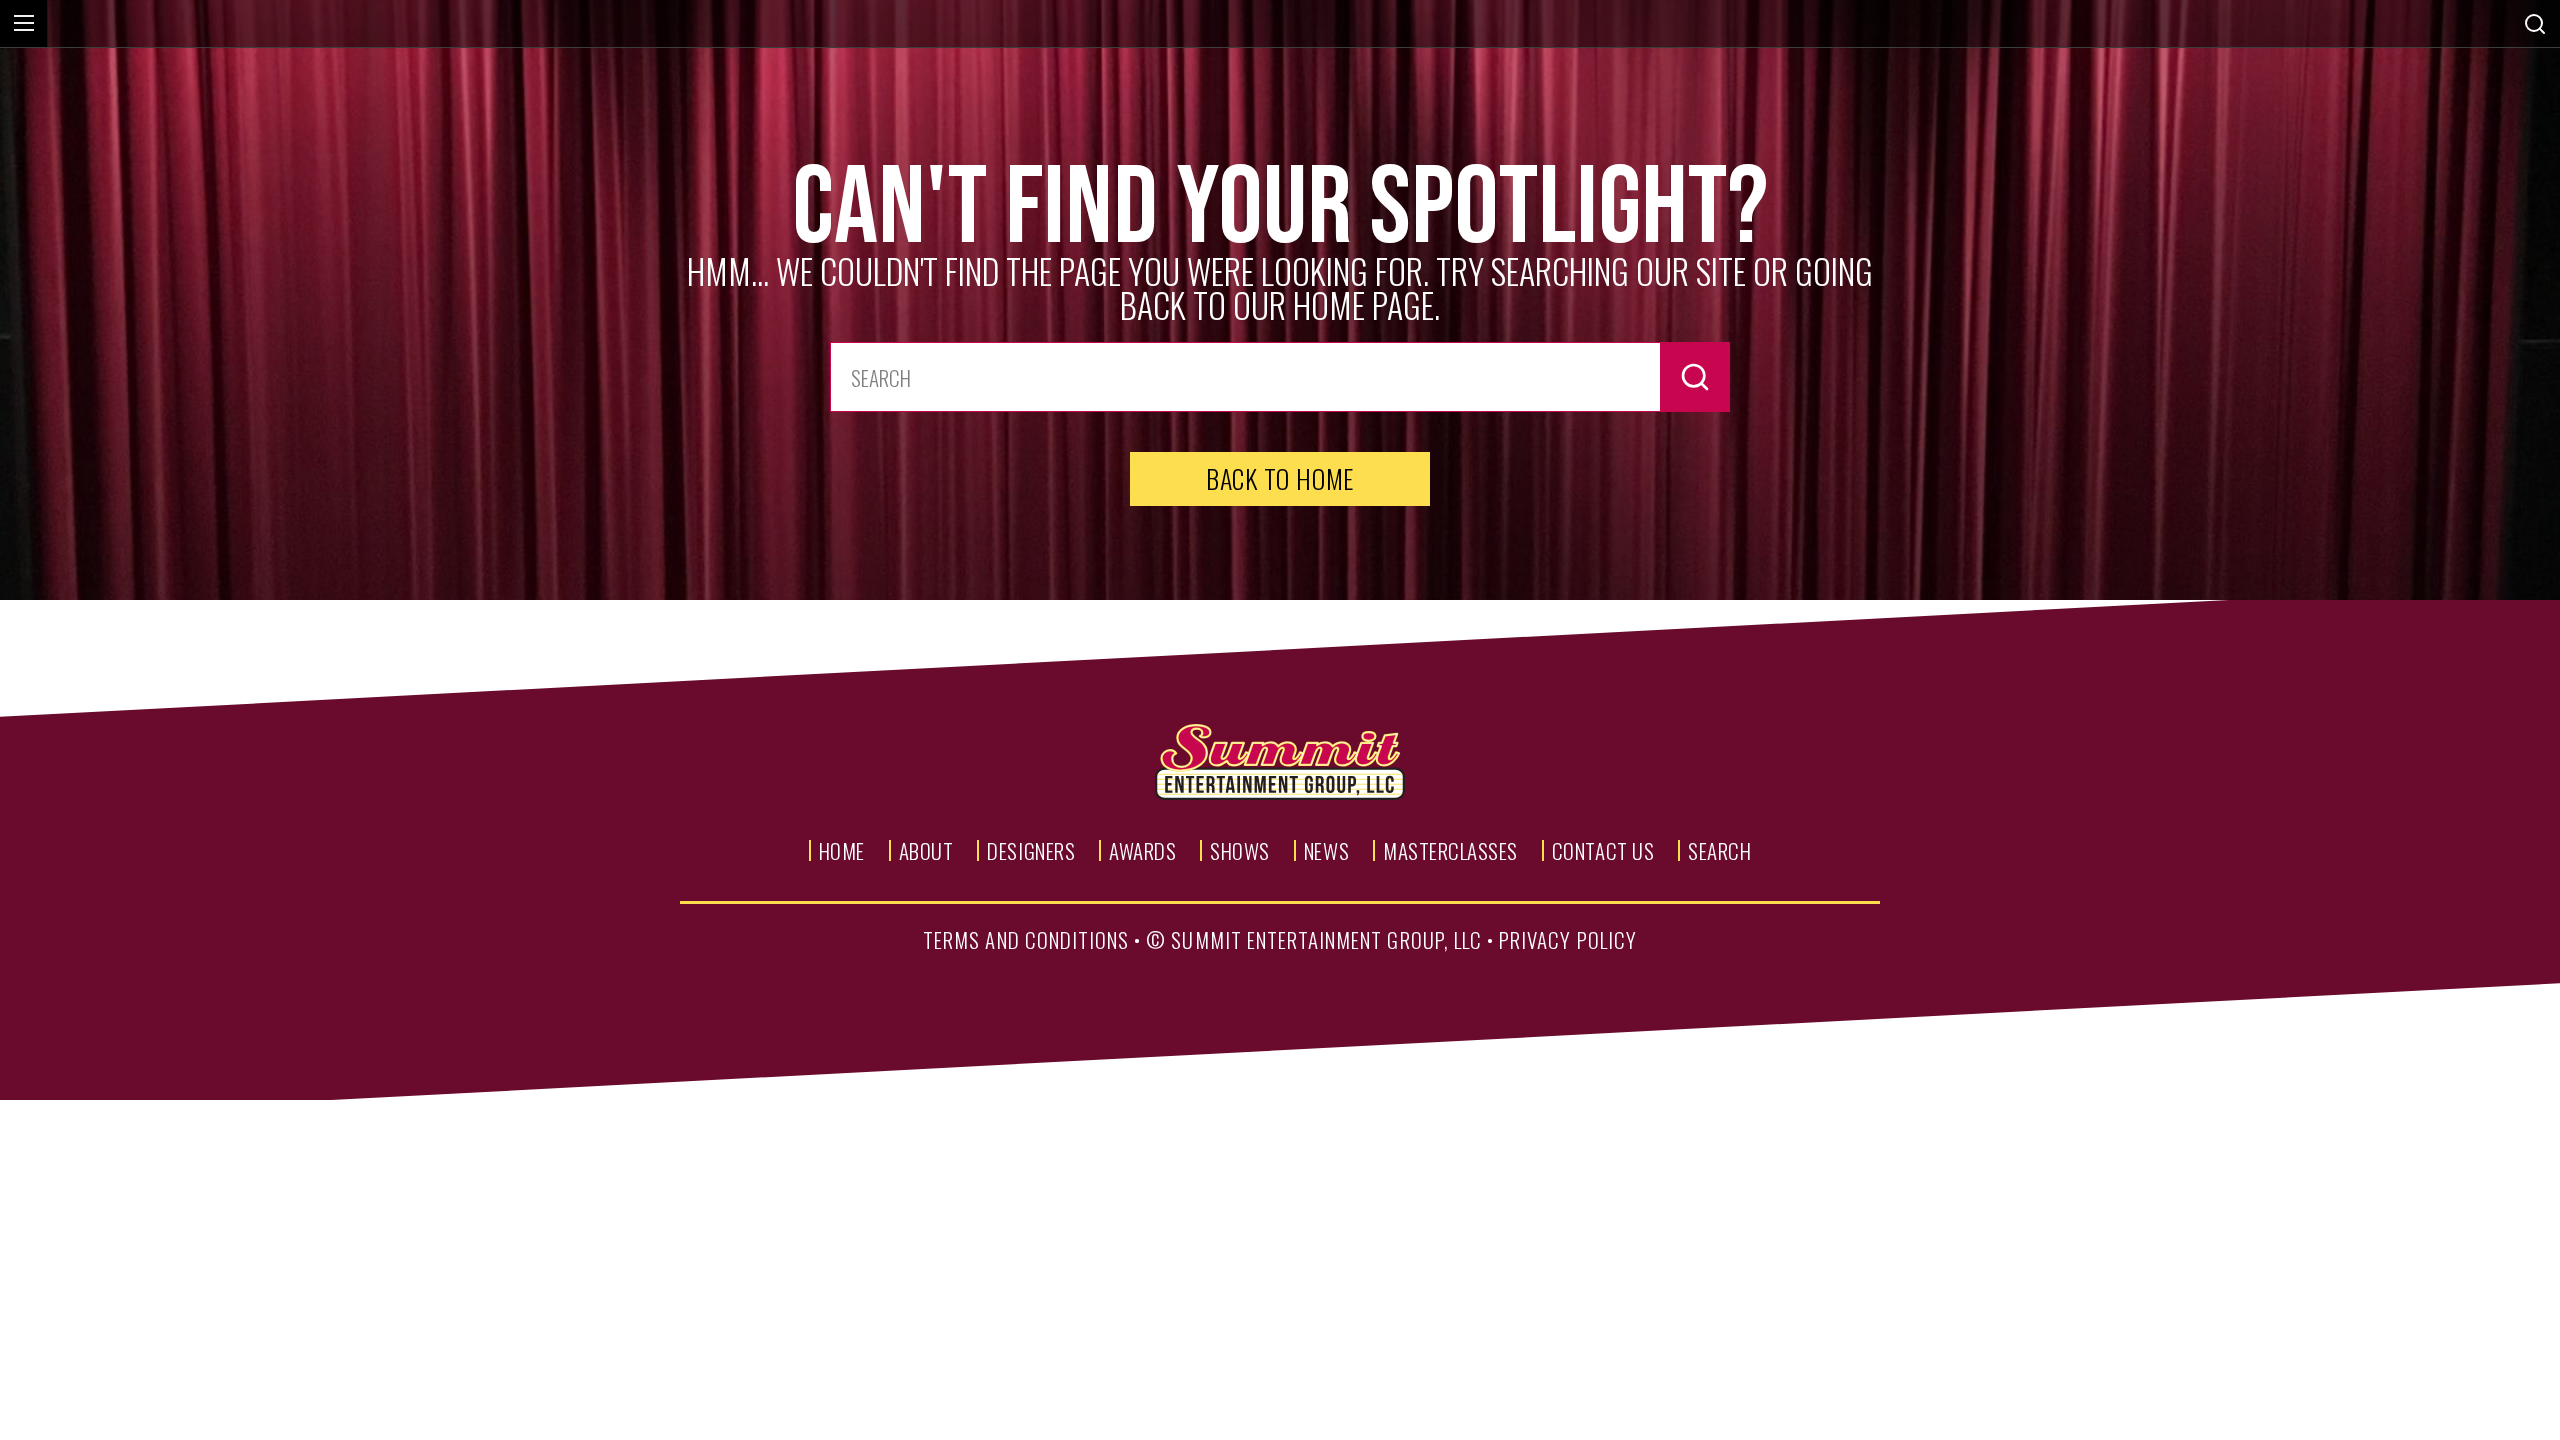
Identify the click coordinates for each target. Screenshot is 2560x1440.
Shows (1240, 850)
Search (1719, 850)
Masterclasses (1450, 850)
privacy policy (1568, 939)
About (926, 850)
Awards (1142, 850)
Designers (1031, 850)
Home (842, 850)
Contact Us (1603, 850)
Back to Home (1280, 478)
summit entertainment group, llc (1326, 939)
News (1326, 850)
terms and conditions (1026, 939)
